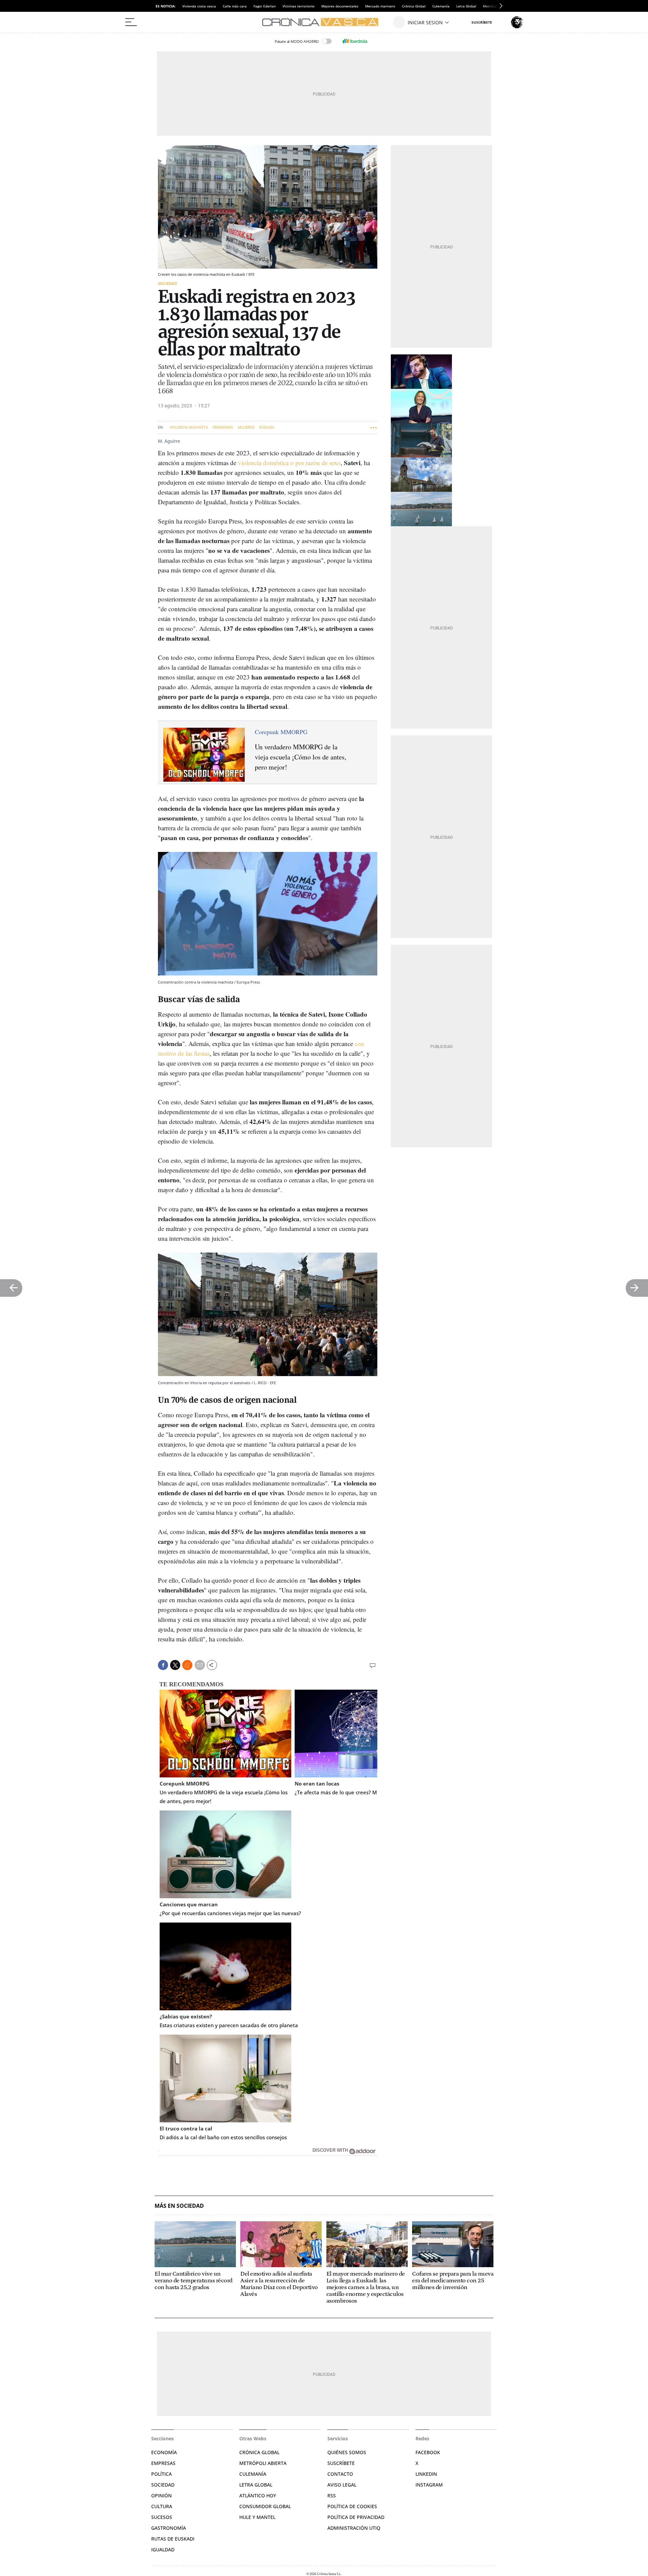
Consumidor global (265, 2506)
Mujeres (246, 427)
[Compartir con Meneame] (187, 1665)
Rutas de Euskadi (173, 2539)
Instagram (429, 2485)
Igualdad (163, 2550)
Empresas (163, 2463)
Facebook (428, 2452)
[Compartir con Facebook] (163, 1665)
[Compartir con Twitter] (175, 1665)
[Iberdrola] (355, 41)
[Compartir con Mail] (200, 1665)
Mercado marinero (380, 6)
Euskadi (267, 427)
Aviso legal (342, 2485)
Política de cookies (352, 2506)
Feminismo (223, 427)
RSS (332, 2495)
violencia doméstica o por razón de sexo (289, 463)
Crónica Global (414, 6)
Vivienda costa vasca (199, 6)
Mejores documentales (340, 6)
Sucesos (162, 2517)
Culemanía (441, 6)
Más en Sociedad (179, 2206)
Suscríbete (341, 2463)
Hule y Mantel (257, 2517)
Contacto (340, 2474)
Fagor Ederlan (265, 6)
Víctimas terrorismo (299, 6)
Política (161, 2474)
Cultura (162, 2506)
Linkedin (426, 2474)
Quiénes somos (347, 2452)
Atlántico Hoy (258, 2495)
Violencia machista (189, 427)
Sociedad (167, 283)
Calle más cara (235, 6)
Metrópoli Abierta (263, 2463)
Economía (164, 2452)
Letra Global (466, 6)
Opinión (161, 2495)
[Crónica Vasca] (324, 22)
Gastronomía (169, 2528)
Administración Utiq (354, 2528)
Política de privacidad (356, 2517)
